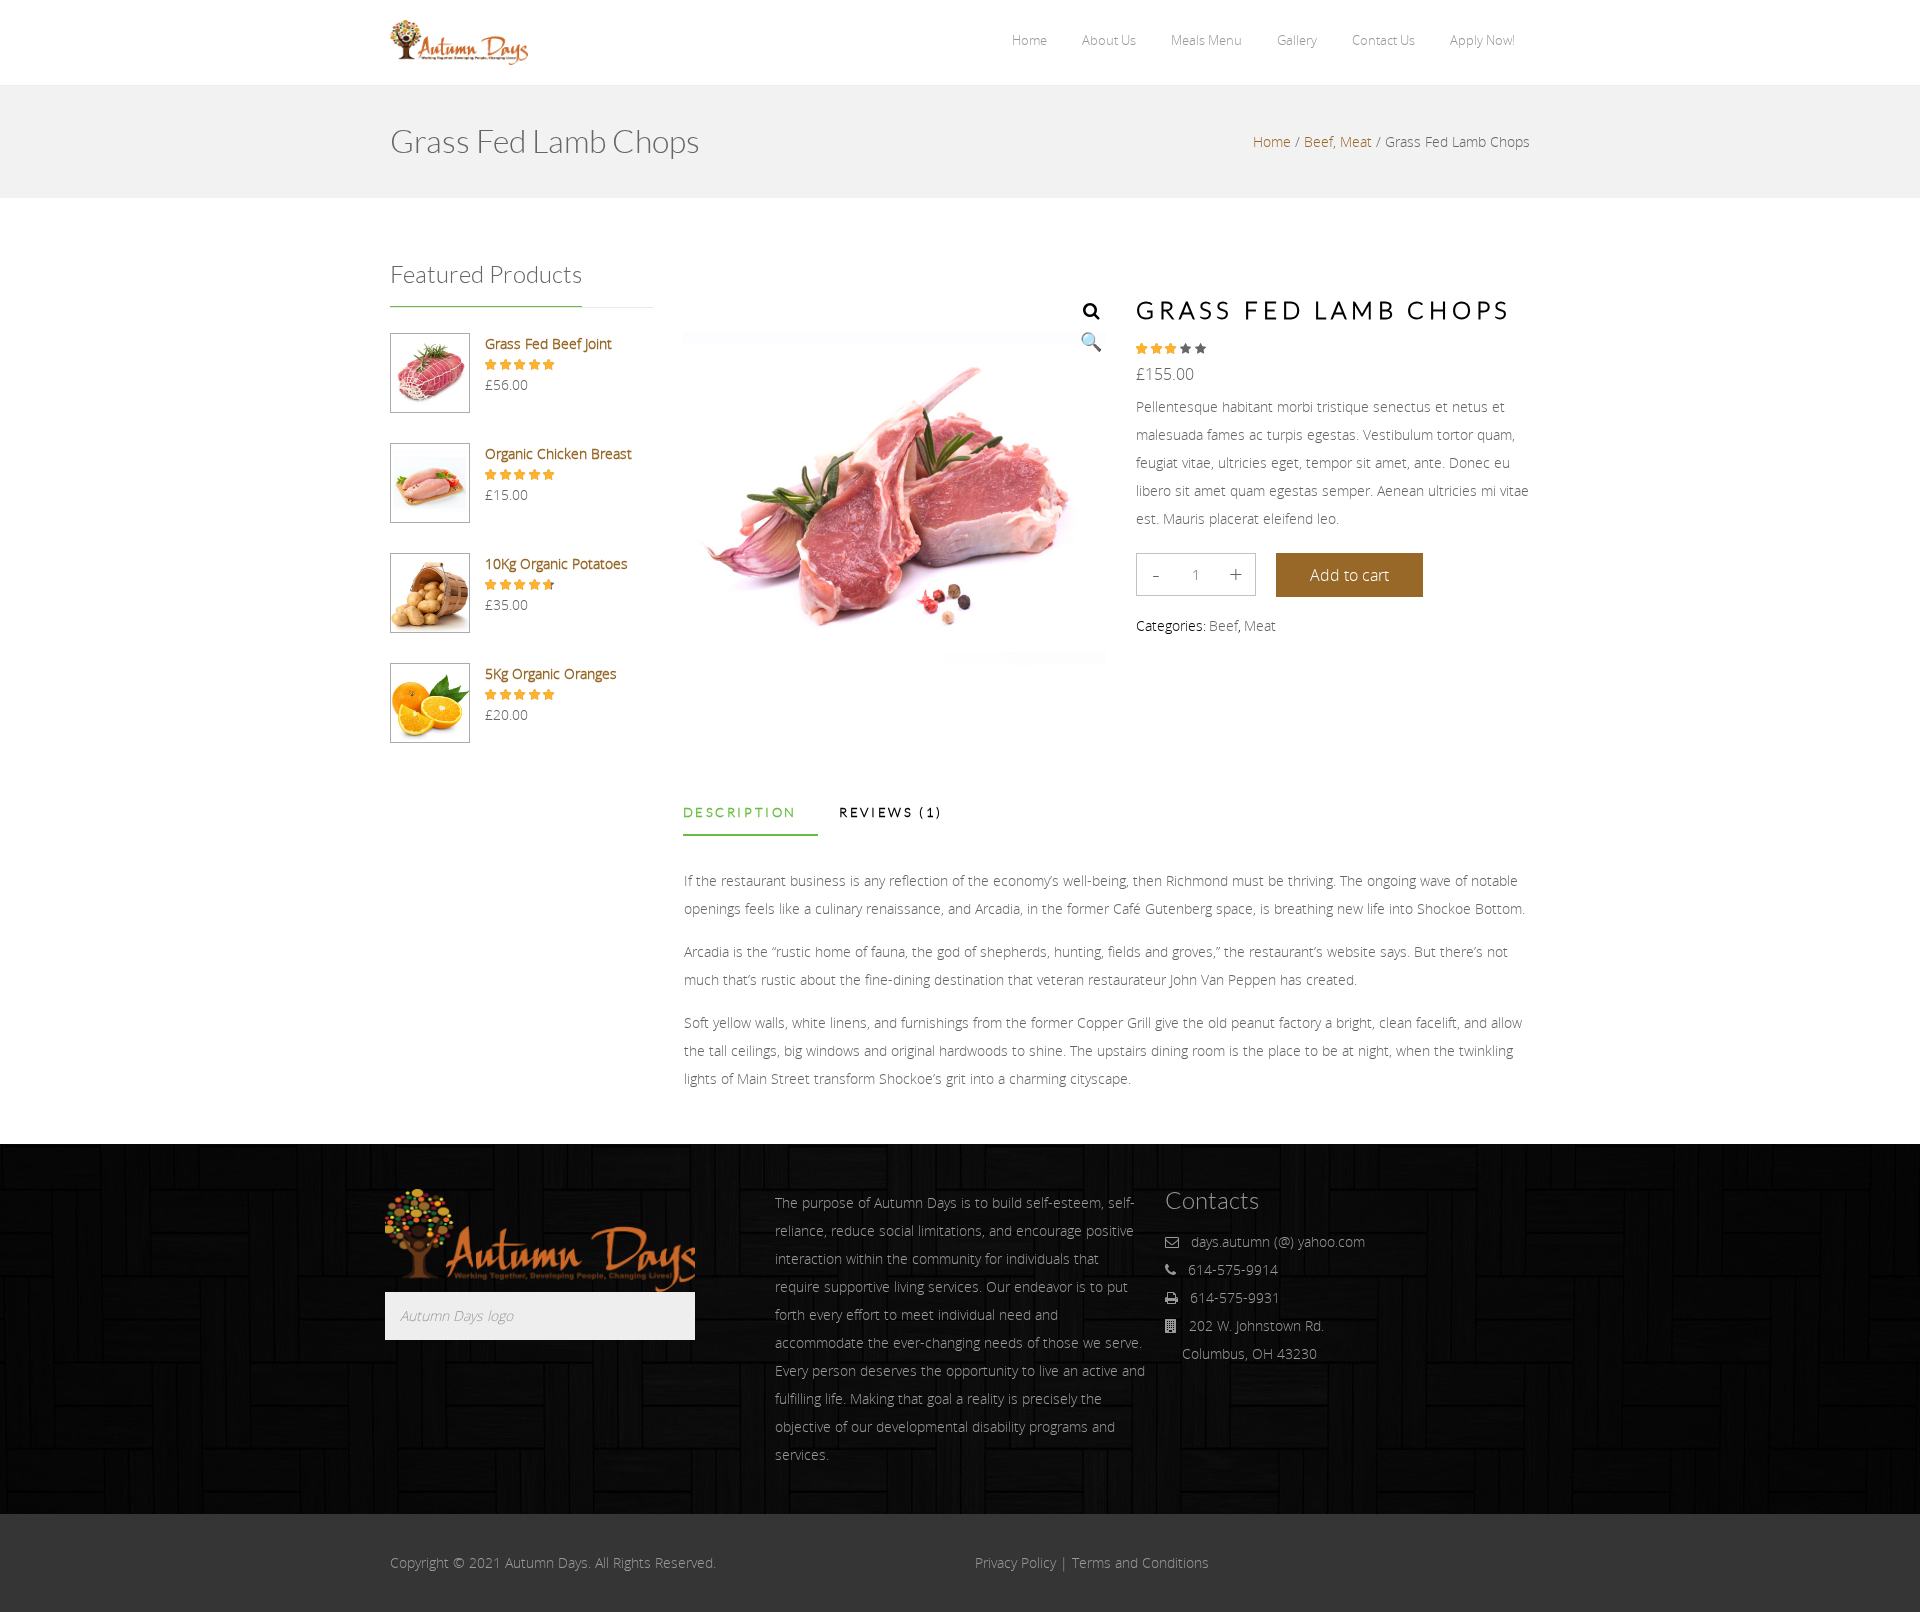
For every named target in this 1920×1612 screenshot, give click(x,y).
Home (1029, 40)
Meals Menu (1206, 40)
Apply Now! (1482, 40)
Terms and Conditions (1140, 1562)
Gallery (1297, 40)
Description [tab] (740, 812)
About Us (1109, 40)
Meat (1356, 141)
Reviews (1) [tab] (891, 812)
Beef (1318, 141)
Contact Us (1383, 40)
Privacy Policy (1015, 1562)
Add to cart (1349, 575)
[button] (1091, 310)
